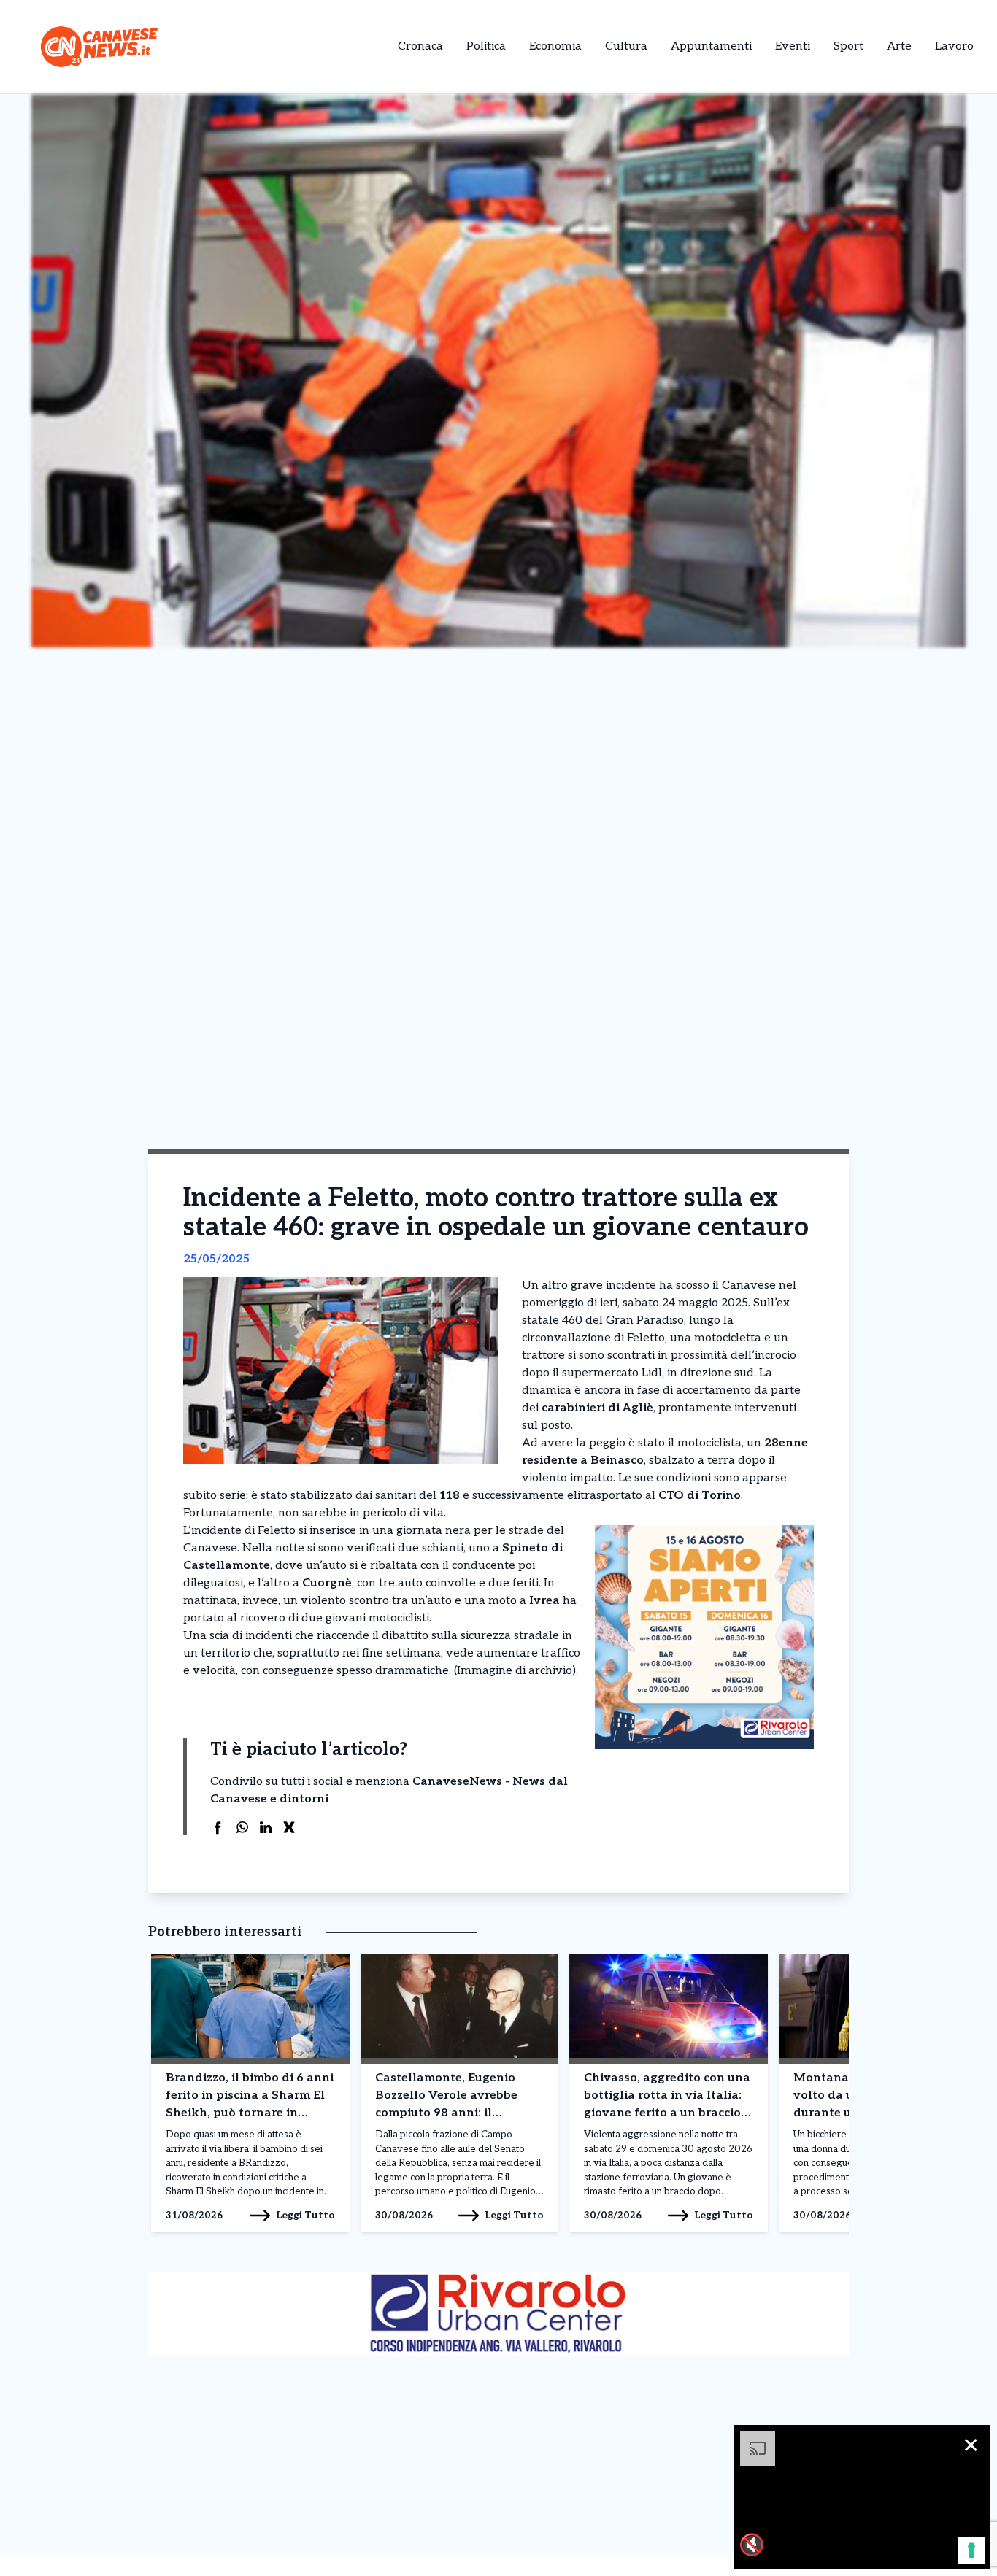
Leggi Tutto (305, 2215)
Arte (899, 46)
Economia (555, 46)
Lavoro (954, 46)
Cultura (626, 46)
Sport (848, 46)
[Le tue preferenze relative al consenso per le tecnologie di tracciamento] (971, 2550)
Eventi (793, 46)
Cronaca (420, 46)
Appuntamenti (711, 46)
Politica (486, 46)
